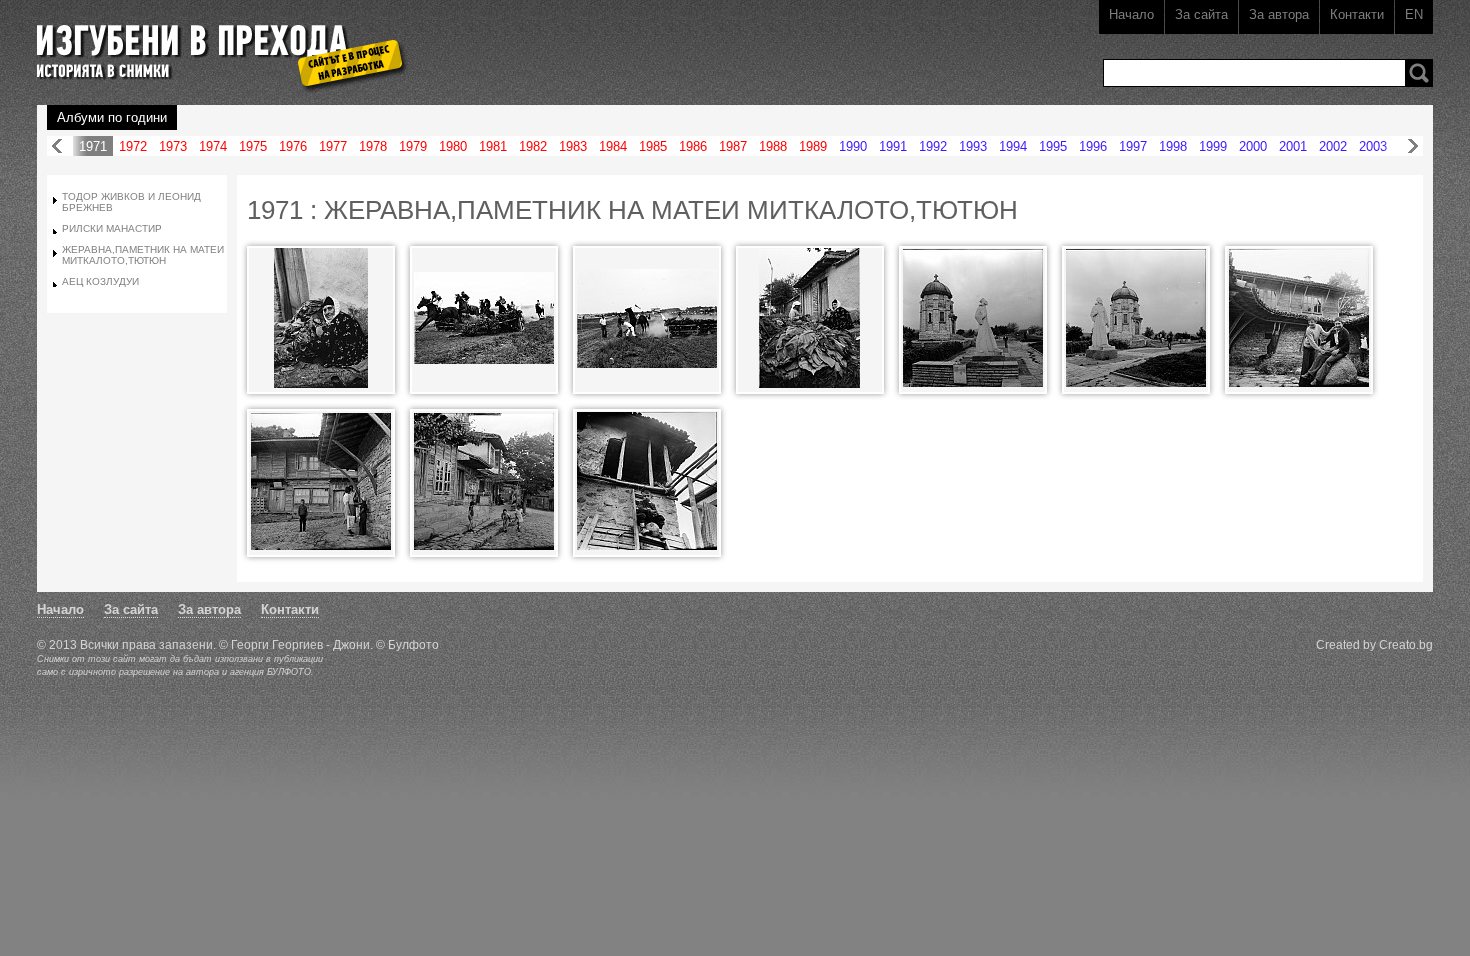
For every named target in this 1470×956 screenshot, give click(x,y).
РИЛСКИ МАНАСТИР (112, 228)
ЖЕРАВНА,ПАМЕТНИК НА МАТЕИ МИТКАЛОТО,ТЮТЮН (143, 255)
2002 (1333, 146)
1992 (933, 146)
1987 (733, 146)
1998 (1173, 146)
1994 (1013, 146)
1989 (813, 146)
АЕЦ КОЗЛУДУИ (100, 281)
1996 (1093, 146)
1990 (853, 146)
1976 (293, 146)
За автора (1279, 14)
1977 (333, 146)
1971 (93, 146)
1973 (173, 146)
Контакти (1357, 14)
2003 (1373, 146)
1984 (613, 146)
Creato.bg (1406, 644)
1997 (1133, 146)
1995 (1053, 146)
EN (1414, 14)
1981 (493, 146)
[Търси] (1419, 73)
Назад (57, 146)
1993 (973, 146)
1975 (253, 146)
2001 (1293, 146)
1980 (453, 146)
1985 (653, 146)
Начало (1131, 14)
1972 (133, 146)
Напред (1413, 146)
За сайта (1201, 14)
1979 (413, 146)
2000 (1253, 146)
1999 (1213, 146)
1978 (373, 146)
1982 (533, 146)
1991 (893, 146)
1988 (773, 146)
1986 (693, 146)
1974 (213, 146)
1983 (573, 146)
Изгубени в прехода (213, 43)
